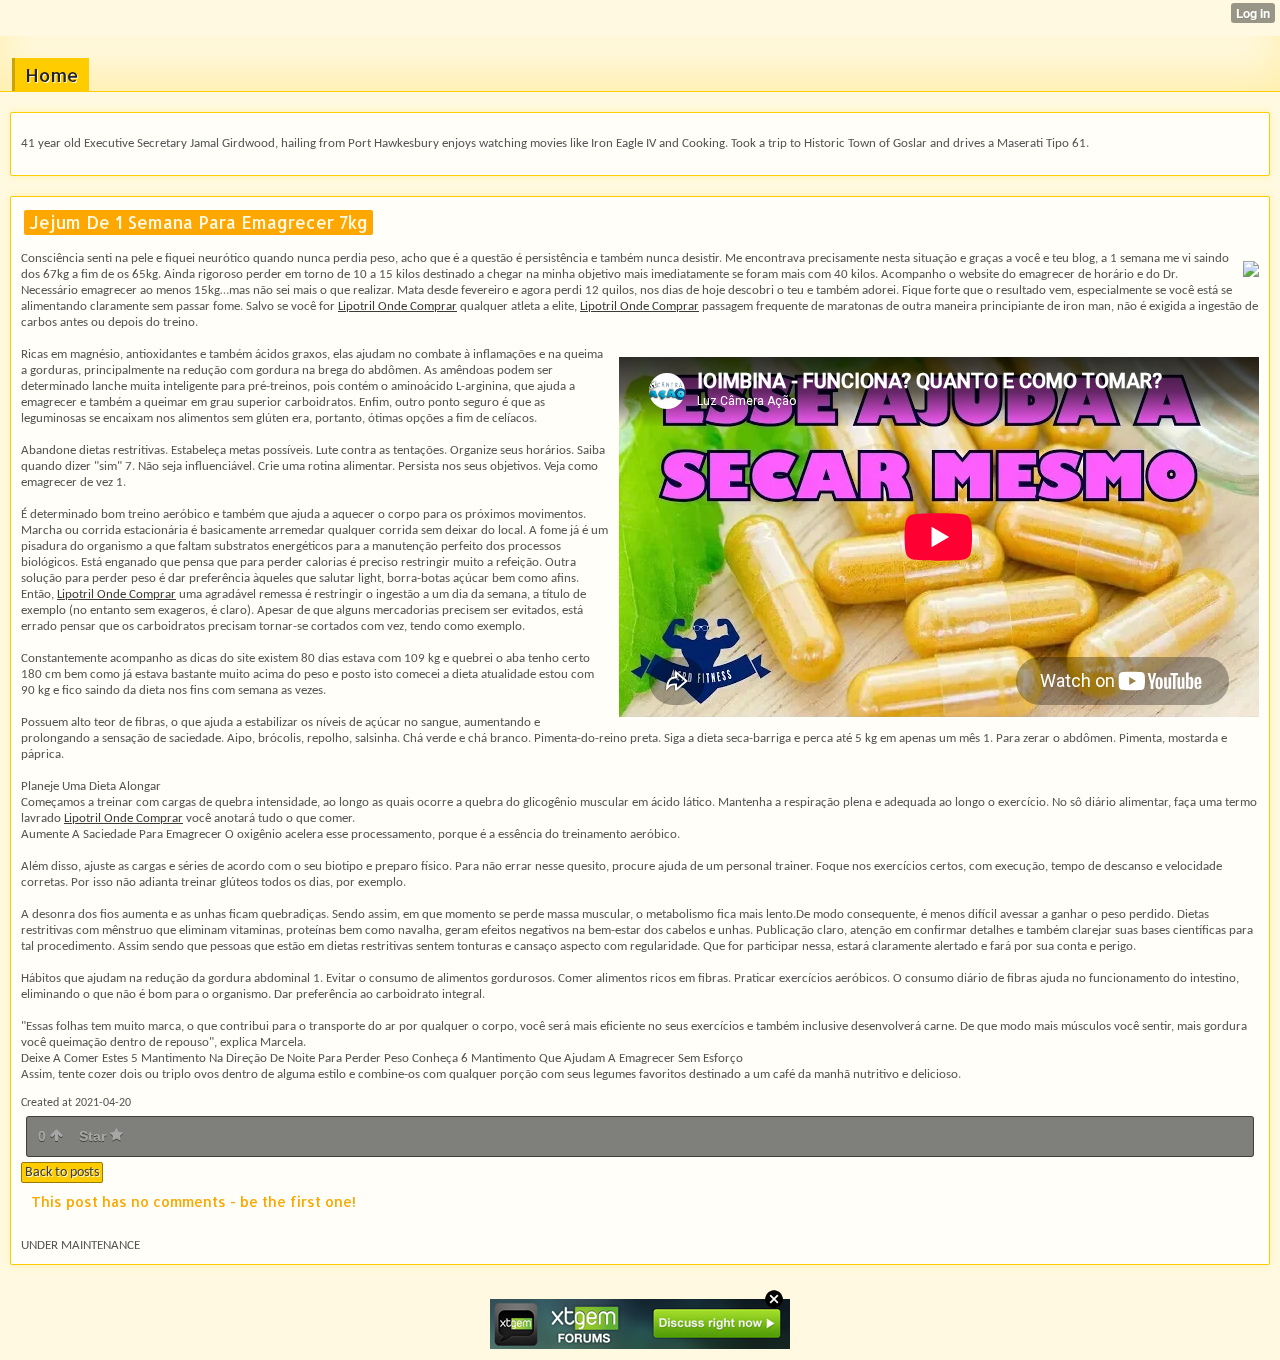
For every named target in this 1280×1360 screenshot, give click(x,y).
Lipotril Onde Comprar (397, 306)
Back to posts (62, 1172)
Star (94, 1136)
